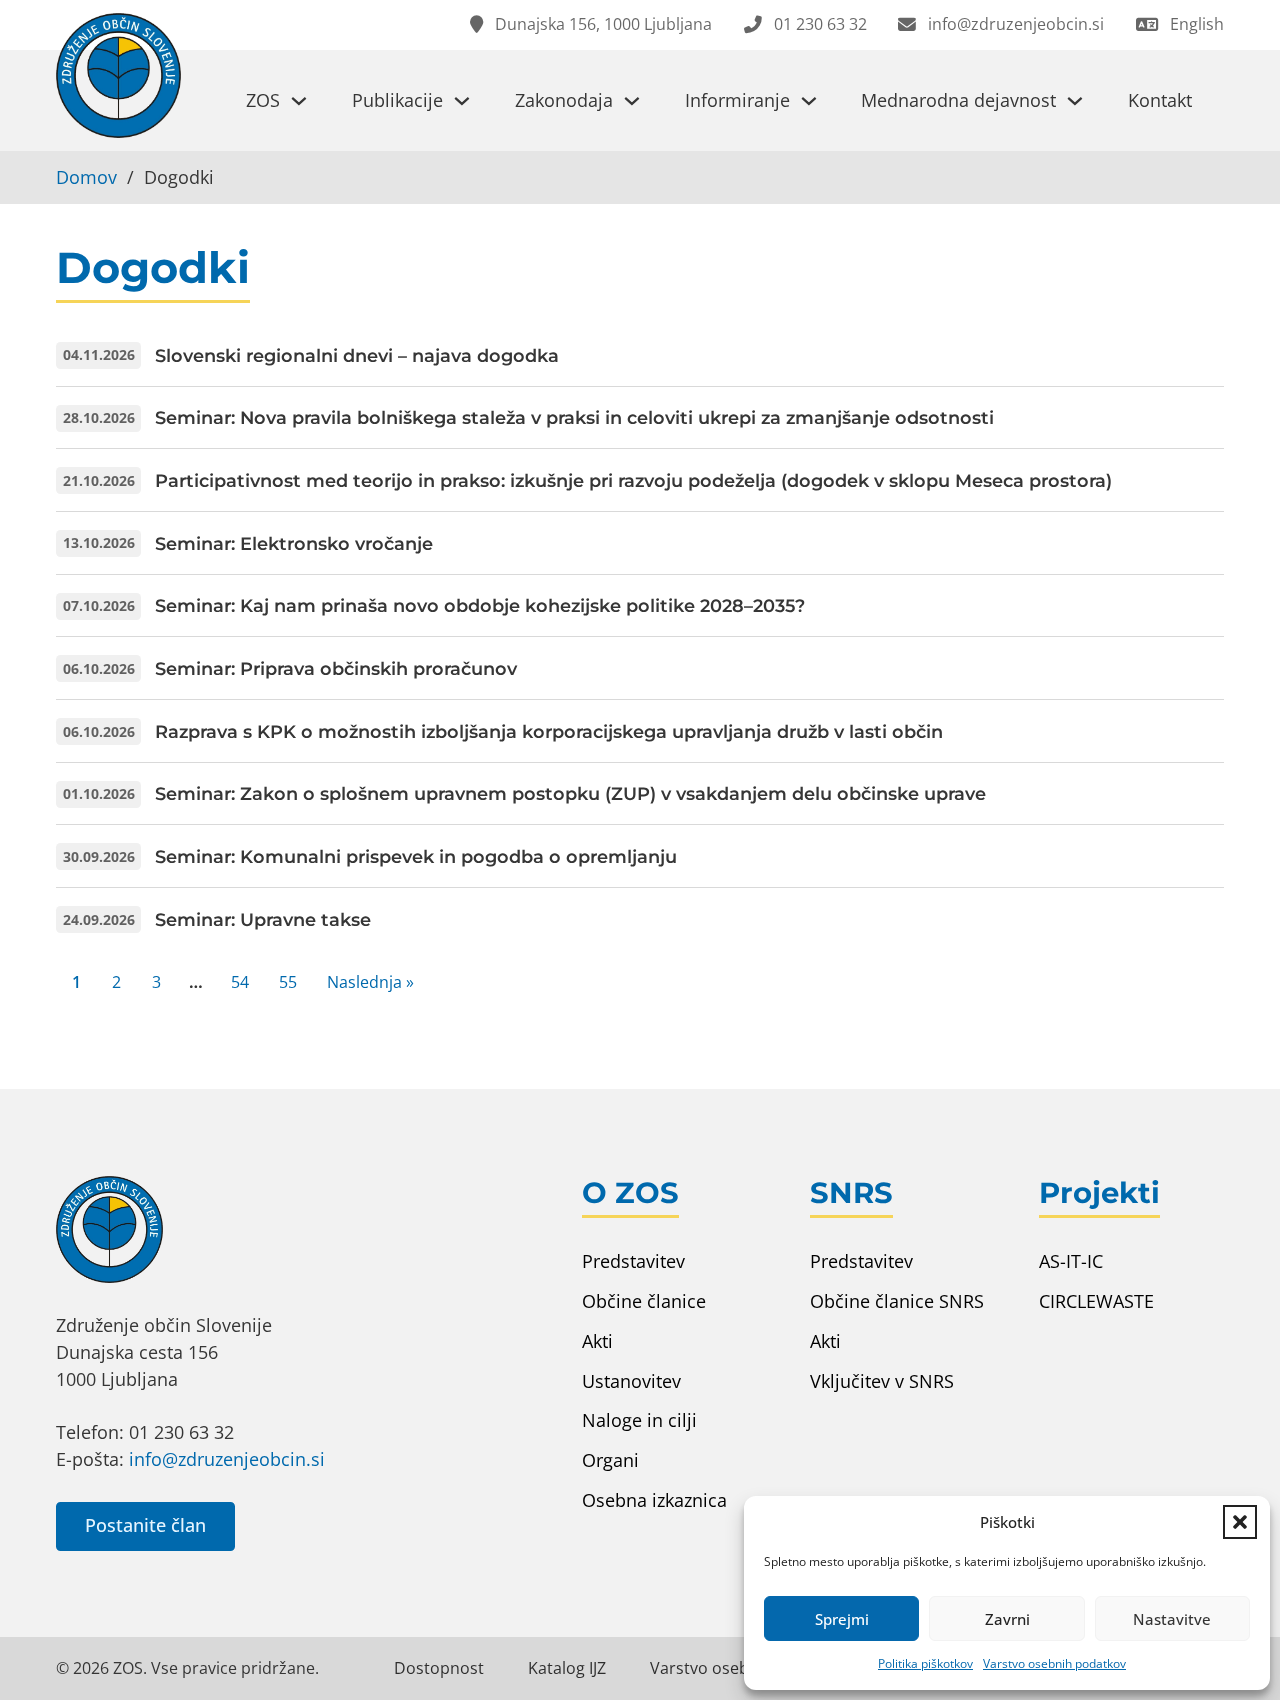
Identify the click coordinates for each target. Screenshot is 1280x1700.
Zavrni (1007, 1619)
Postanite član (145, 1525)
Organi (610, 1460)
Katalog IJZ (567, 1668)
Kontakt (1160, 100)
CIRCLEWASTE (1096, 1301)
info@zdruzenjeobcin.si (227, 1459)
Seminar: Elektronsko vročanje (294, 543)
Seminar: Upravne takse (263, 919)
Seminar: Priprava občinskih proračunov (336, 668)
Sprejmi (842, 1619)
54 (240, 982)
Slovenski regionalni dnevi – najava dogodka (357, 355)
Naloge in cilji (639, 1420)
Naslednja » (370, 982)
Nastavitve (1172, 1619)
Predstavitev (633, 1261)
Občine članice (644, 1301)
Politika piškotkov (925, 1663)
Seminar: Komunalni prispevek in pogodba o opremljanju (416, 856)
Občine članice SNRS (897, 1301)
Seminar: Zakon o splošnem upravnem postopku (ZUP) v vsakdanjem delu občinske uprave (570, 793)
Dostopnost (439, 1668)
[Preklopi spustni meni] (299, 101)
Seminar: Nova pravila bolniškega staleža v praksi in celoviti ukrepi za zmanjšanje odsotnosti (574, 417)
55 (288, 982)
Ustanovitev (631, 1381)
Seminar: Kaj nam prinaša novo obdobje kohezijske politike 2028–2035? (480, 605)
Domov (86, 177)
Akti (597, 1341)
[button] (1240, 1522)
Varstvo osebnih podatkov (1054, 1663)
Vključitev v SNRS (882, 1381)
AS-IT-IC (1071, 1261)
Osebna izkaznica (654, 1500)
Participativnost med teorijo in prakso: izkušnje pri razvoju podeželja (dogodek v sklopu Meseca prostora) (633, 480)
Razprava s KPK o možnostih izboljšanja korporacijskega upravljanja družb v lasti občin (549, 731)
